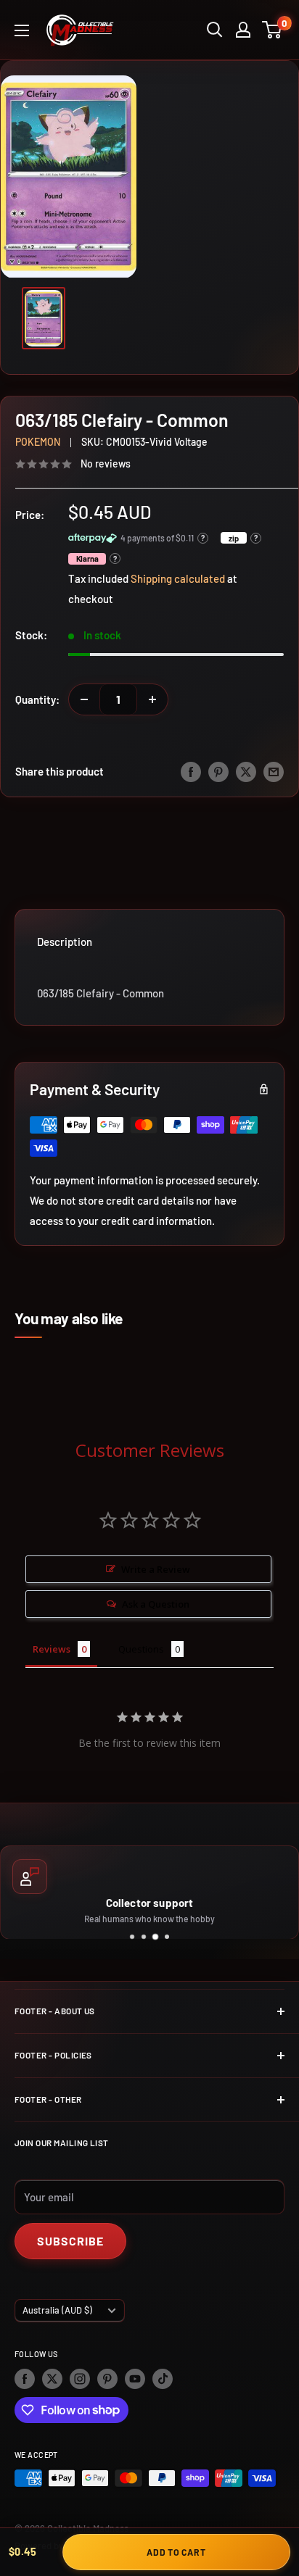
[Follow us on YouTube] (135, 2379)
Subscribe (70, 2241)
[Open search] (215, 30)
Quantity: (37, 699)
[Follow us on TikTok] (163, 2379)
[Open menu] (22, 30)
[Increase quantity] (152, 699)
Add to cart (176, 2552)
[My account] (243, 30)
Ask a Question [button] (156, 1604)
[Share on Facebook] (191, 771)
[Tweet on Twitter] (246, 771)
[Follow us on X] (52, 2379)
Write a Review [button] (156, 1569)
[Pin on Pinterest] (218, 771)
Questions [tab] (141, 1649)
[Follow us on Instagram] (80, 2379)
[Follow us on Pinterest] (107, 2379)
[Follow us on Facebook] (25, 2379)
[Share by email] (274, 771)
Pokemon (38, 442)
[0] (273, 30)
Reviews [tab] (52, 1649)
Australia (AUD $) (57, 2310)
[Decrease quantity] (84, 699)
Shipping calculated (178, 578)
